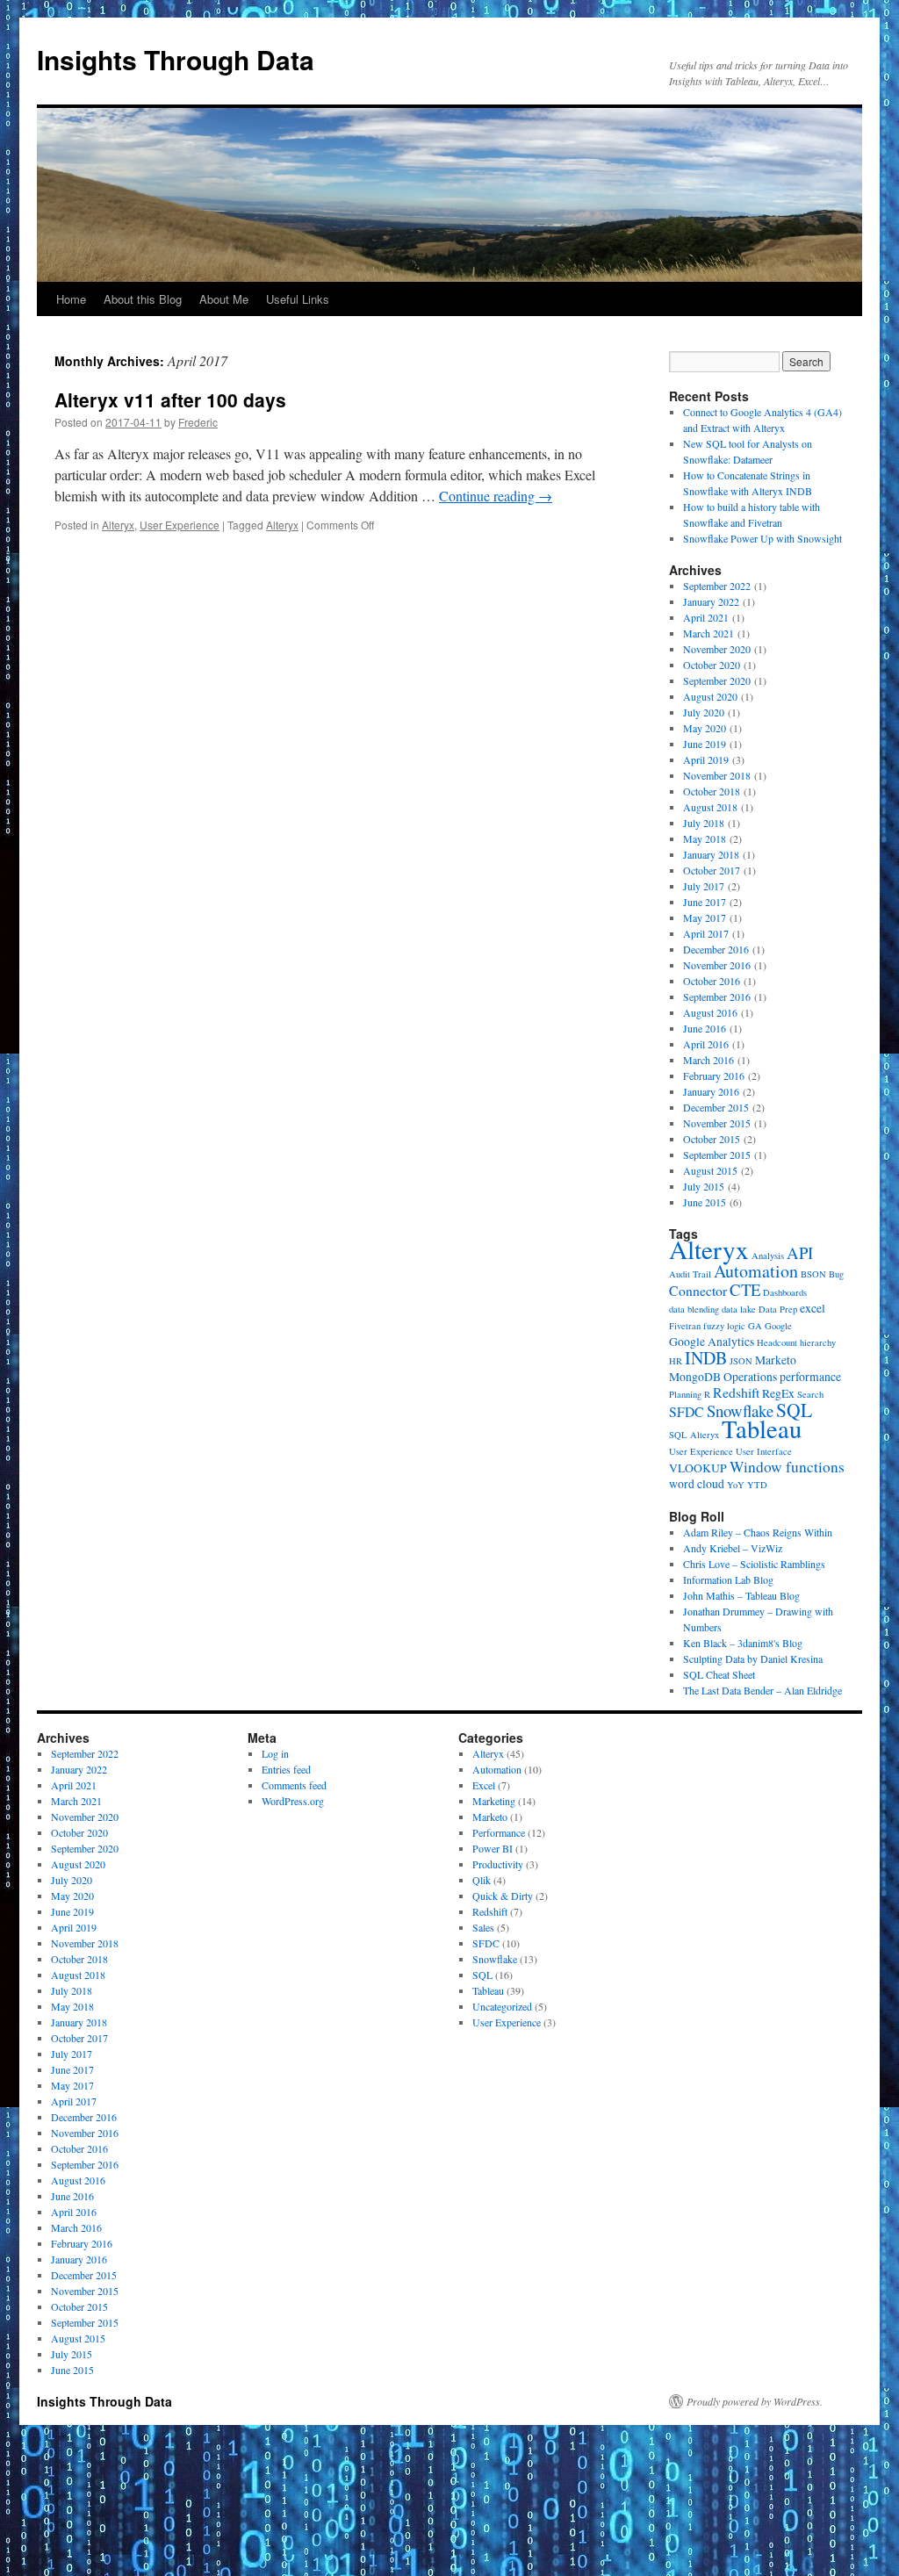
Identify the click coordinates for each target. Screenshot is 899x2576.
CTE (745, 1289)
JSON (741, 1361)
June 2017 (705, 902)
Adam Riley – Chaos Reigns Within (758, 1532)
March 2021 (708, 633)
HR (676, 1361)
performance (810, 1377)
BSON (813, 1274)
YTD (757, 1485)
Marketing (494, 1801)
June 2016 (705, 1028)
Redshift (736, 1392)
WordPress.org (293, 1801)
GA (755, 1326)
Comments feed (294, 1785)
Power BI (493, 1848)
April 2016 (706, 1044)
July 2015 (704, 1186)
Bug (836, 1274)
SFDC (687, 1411)
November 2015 (717, 1123)
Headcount (777, 1342)
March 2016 (708, 1060)
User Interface (764, 1451)
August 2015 (710, 1170)
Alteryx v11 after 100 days (170, 399)
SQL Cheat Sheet (719, 1674)
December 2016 (716, 949)
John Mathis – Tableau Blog (741, 1595)
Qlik (482, 1880)
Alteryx (118, 525)
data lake (739, 1309)
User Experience (180, 525)
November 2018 (717, 775)
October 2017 (712, 870)
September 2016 (717, 997)
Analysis (768, 1256)
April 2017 (706, 933)
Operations (750, 1377)
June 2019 (705, 744)
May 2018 (705, 838)
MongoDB (695, 1377)
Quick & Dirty (503, 1896)
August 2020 (710, 696)
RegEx (778, 1393)
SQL (794, 1410)
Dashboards (785, 1292)
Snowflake (740, 1410)
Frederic (198, 422)
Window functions (787, 1467)
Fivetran (685, 1326)
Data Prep (778, 1309)
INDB (706, 1358)
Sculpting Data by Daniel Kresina (753, 1659)
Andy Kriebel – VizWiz (733, 1548)
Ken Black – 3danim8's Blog (743, 1643)
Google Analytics (712, 1342)
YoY (736, 1485)
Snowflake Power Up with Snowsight (762, 538)
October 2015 (712, 1139)
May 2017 (705, 917)
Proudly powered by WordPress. (755, 2401)
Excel (484, 1785)
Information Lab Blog (728, 1579)
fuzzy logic (724, 1326)
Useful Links (298, 299)
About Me (224, 299)
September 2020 (717, 680)
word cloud (697, 1484)
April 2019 (706, 759)
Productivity (498, 1864)
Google (778, 1326)
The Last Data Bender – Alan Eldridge (762, 1690)
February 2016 (714, 1076)
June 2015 (705, 1202)
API (800, 1252)
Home (71, 299)
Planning (685, 1394)
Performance (499, 1832)
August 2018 (710, 807)
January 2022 (711, 601)
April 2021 (706, 617)
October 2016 (712, 981)
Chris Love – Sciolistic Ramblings (754, 1564)
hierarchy (818, 1342)
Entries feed (286, 1769)
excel (813, 1308)
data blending (694, 1309)
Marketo (776, 1360)
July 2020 (704, 712)
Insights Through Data (176, 59)
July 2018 (704, 823)
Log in (275, 1753)
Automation (756, 1271)
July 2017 (704, 886)
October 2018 (712, 791)
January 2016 (711, 1091)
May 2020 (705, 728)
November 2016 (717, 965)
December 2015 (716, 1107)
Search (810, 1394)
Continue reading (496, 496)
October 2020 (712, 665)
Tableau (762, 1428)
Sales (483, 1927)
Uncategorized (502, 2006)
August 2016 (710, 1012)
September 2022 (717, 586)
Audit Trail (690, 1274)
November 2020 (717, 649)
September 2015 (717, 1155)
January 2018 (711, 854)
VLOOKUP (698, 1468)
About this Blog (143, 299)
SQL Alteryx (694, 1435)
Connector (698, 1290)
